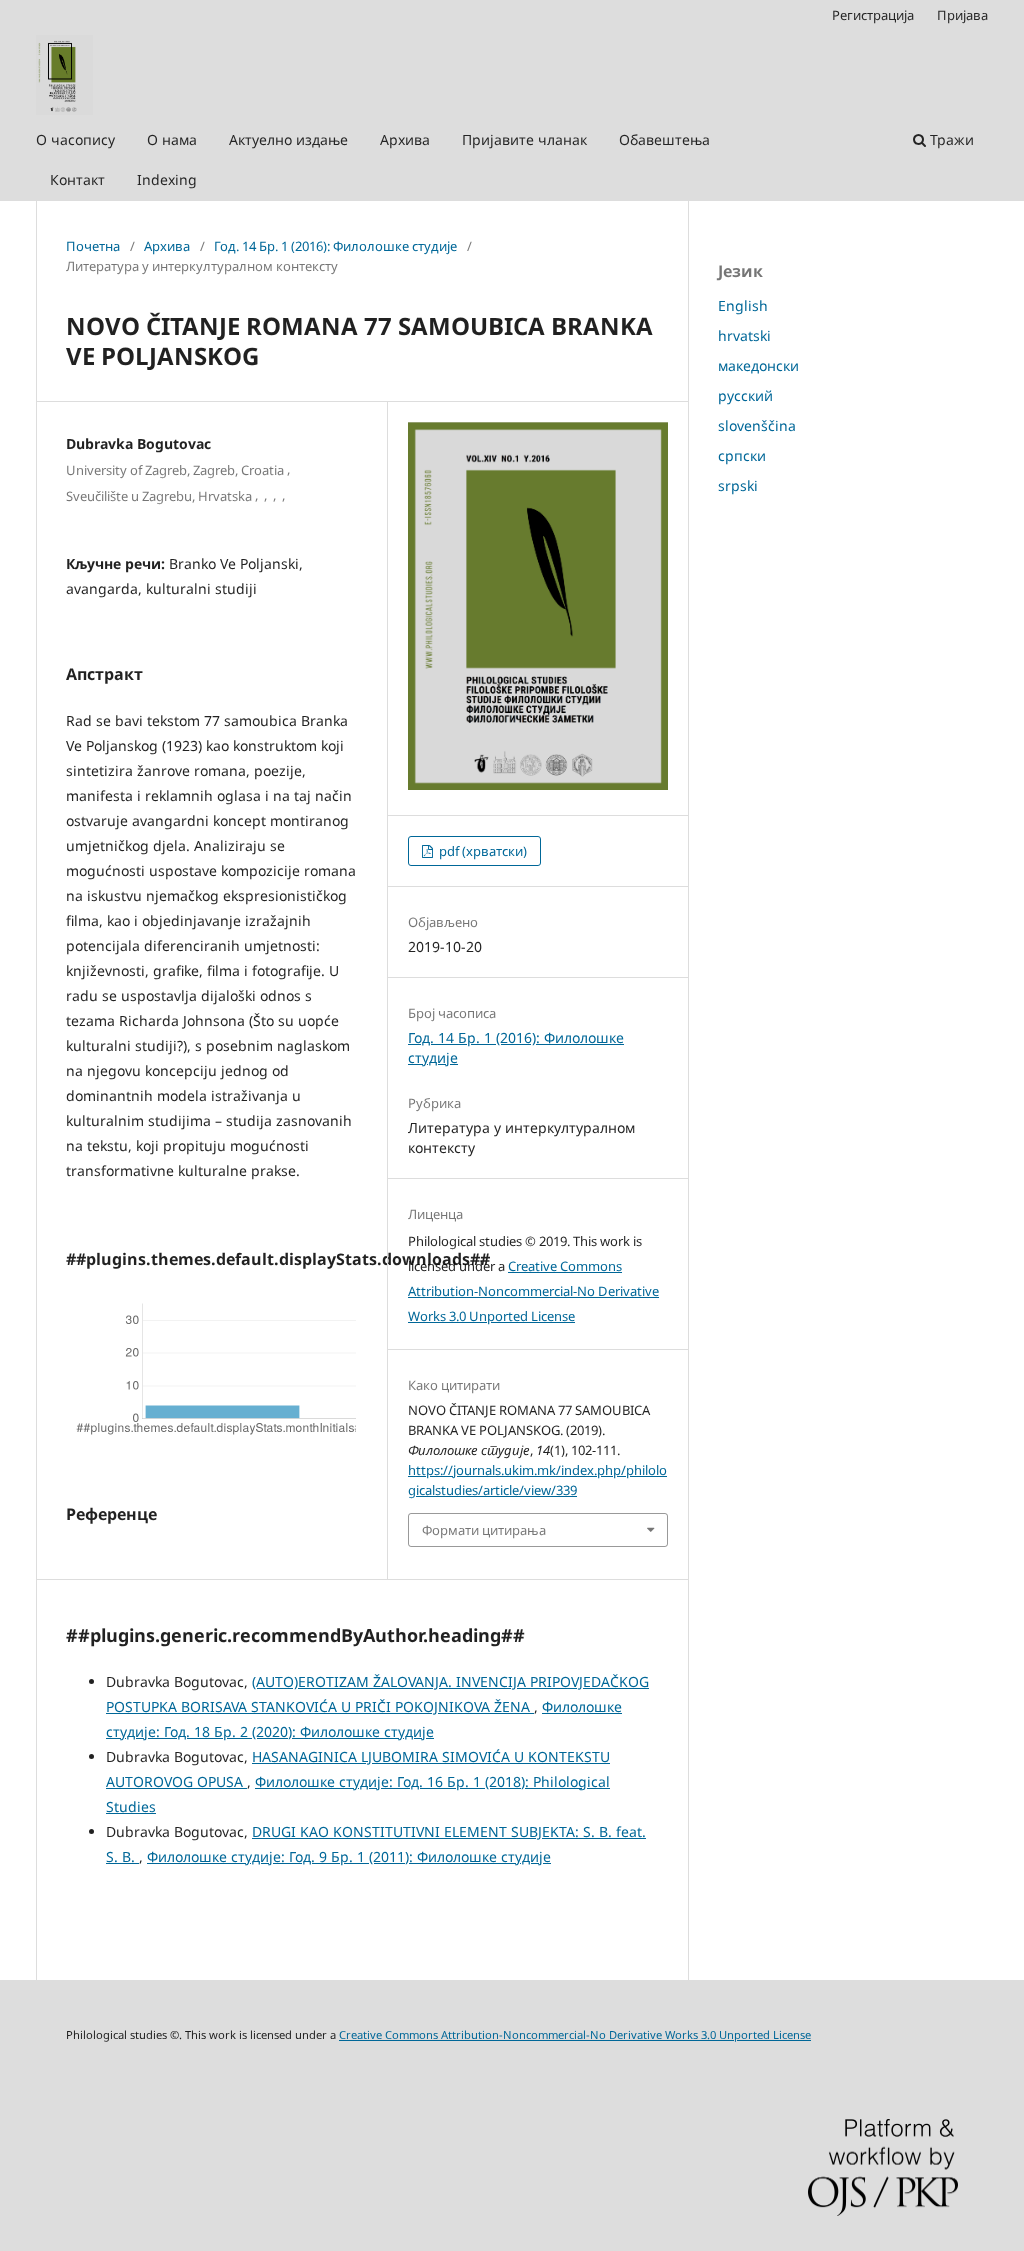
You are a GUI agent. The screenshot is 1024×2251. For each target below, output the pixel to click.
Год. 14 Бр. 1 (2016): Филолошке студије (335, 246)
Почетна (93, 246)
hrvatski (744, 335)
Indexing (167, 179)
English (743, 305)
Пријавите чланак (524, 139)
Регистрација (873, 15)
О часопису (75, 139)
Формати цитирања (484, 1530)
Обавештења (664, 139)
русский (745, 395)
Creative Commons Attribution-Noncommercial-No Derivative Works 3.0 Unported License (533, 1291)
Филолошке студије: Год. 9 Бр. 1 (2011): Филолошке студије (349, 1856)
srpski (738, 485)
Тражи (950, 139)
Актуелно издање (288, 139)
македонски (758, 365)
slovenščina (757, 425)
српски (742, 455)
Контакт (77, 179)
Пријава (962, 15)
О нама (172, 139)
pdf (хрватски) (481, 851)
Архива (405, 139)
